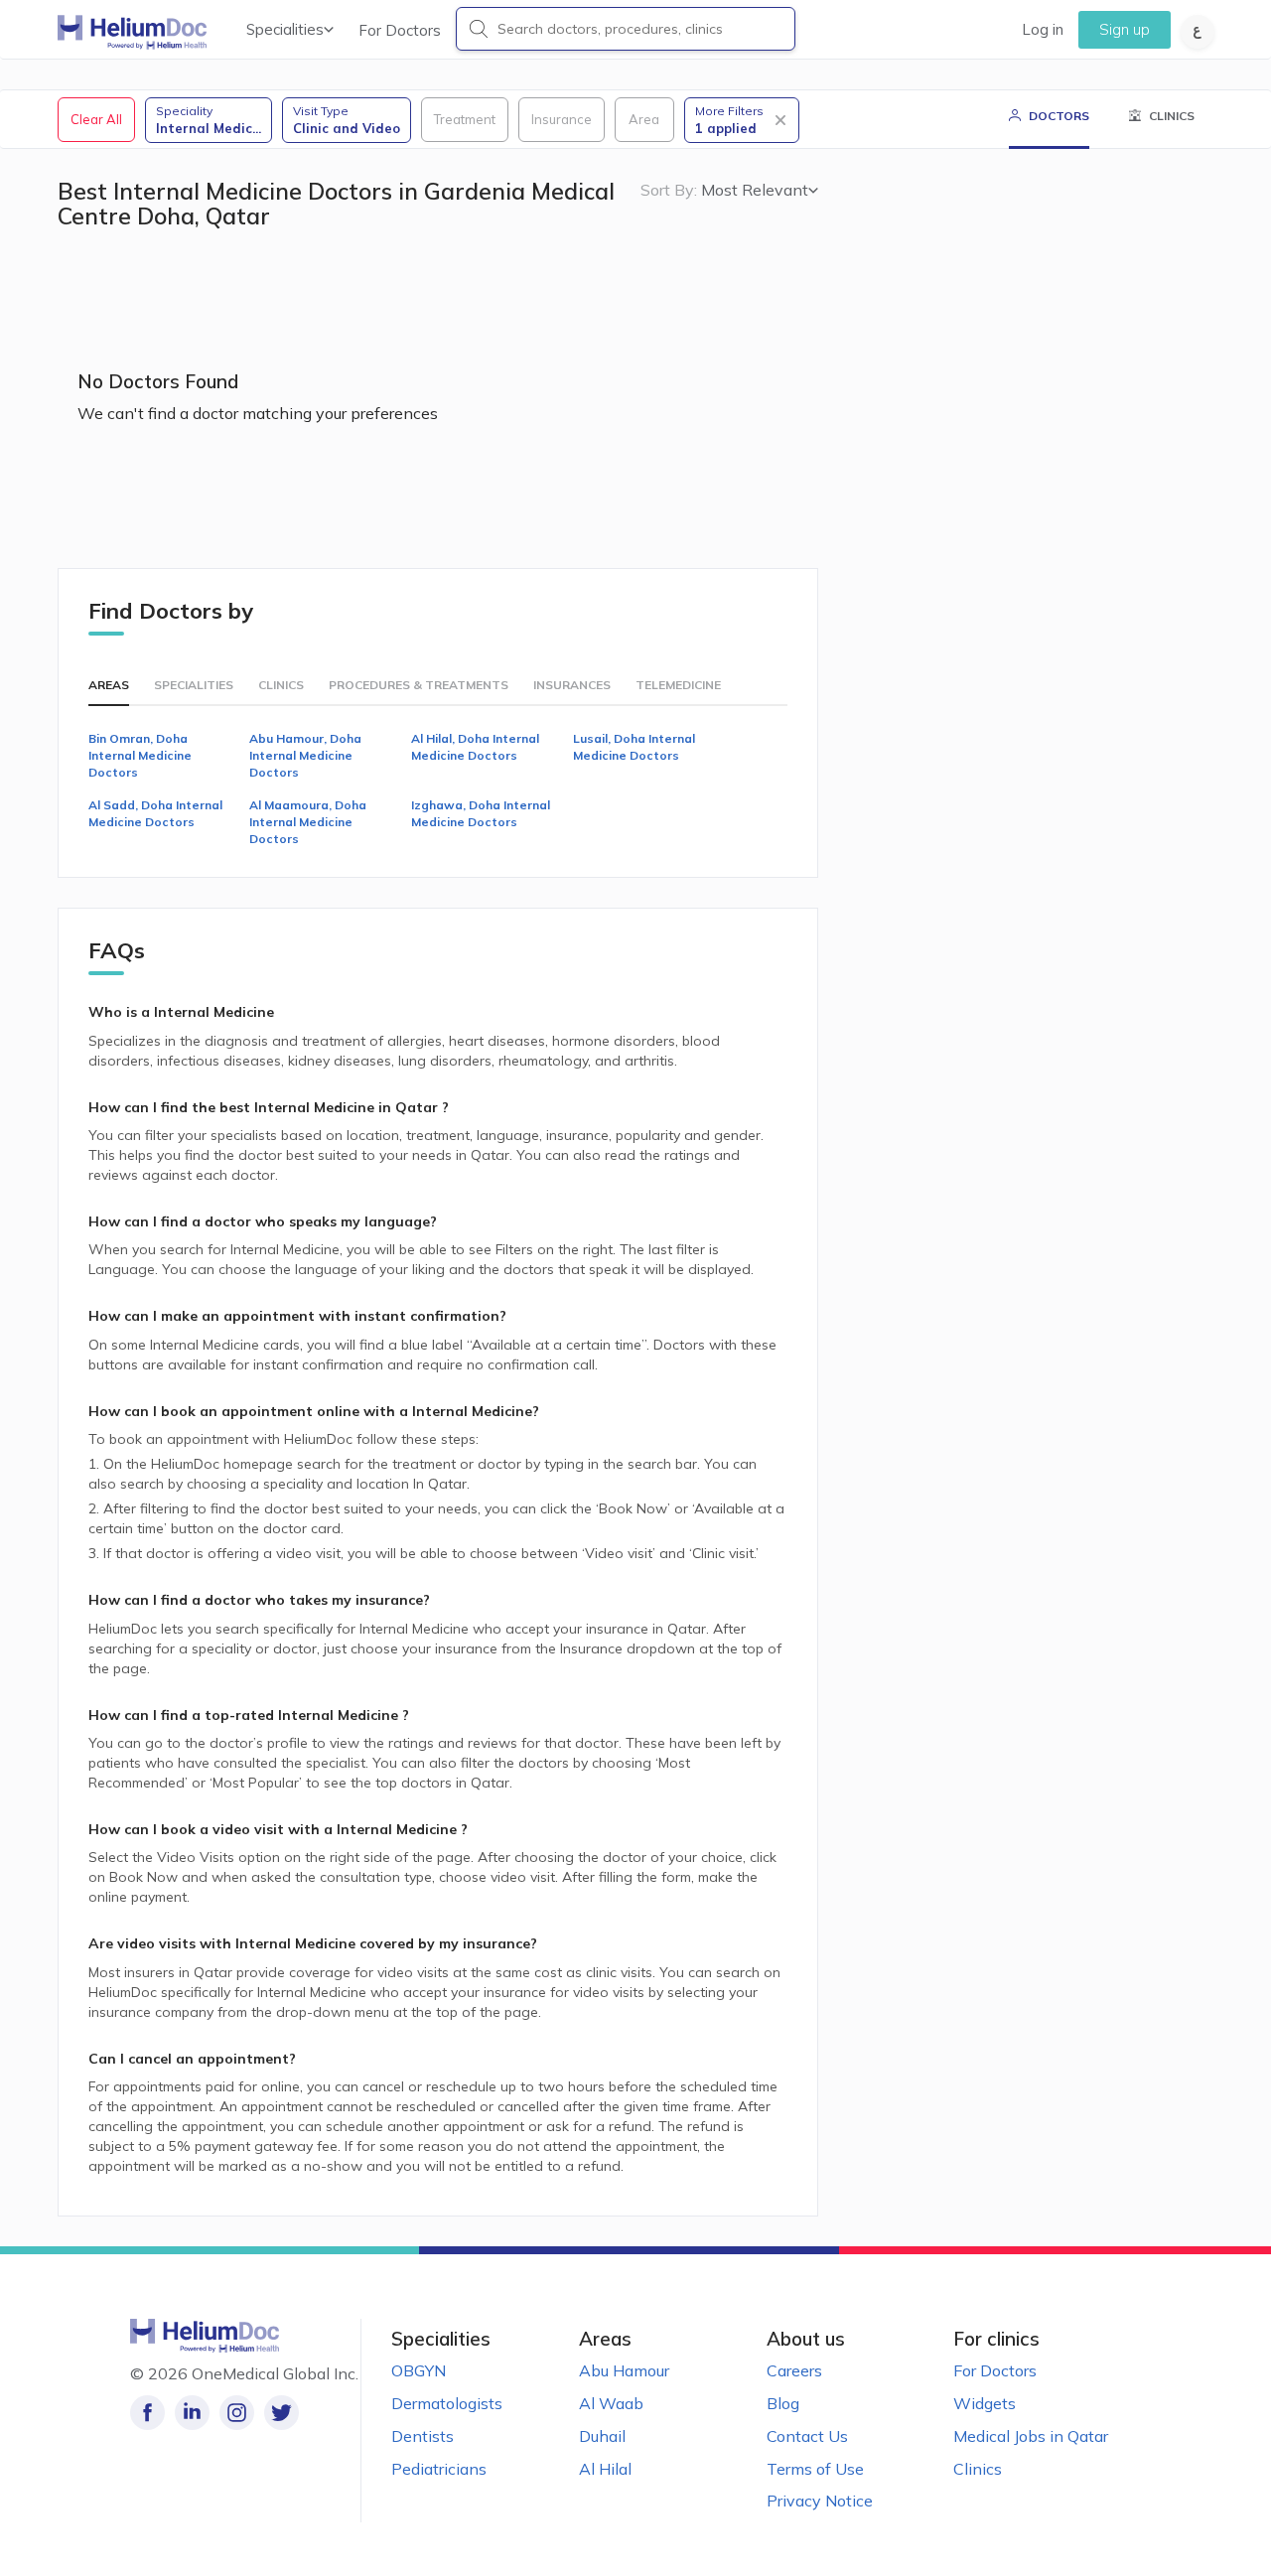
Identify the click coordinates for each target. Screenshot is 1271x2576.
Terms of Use (815, 2469)
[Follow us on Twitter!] (282, 2413)
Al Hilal (605, 2469)
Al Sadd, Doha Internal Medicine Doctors (155, 813)
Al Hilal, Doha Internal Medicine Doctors (475, 747)
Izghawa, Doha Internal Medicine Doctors (481, 813)
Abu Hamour (624, 2370)
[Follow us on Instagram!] (237, 2413)
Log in (1043, 29)
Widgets (985, 2403)
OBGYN (419, 2370)
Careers (794, 2370)
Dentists (423, 2436)
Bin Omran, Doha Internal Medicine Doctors (140, 755)
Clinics (978, 2469)
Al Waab (611, 2403)
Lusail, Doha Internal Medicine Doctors (634, 747)
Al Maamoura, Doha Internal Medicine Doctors (308, 822)
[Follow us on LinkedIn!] (192, 2413)
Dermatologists (447, 2403)
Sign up (1125, 29)
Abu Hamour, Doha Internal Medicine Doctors (305, 755)
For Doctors (400, 30)
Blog (783, 2403)
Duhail (602, 2436)
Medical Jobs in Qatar (1031, 2436)
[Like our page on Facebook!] (147, 2413)
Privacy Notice (820, 2501)
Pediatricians (439, 2469)
